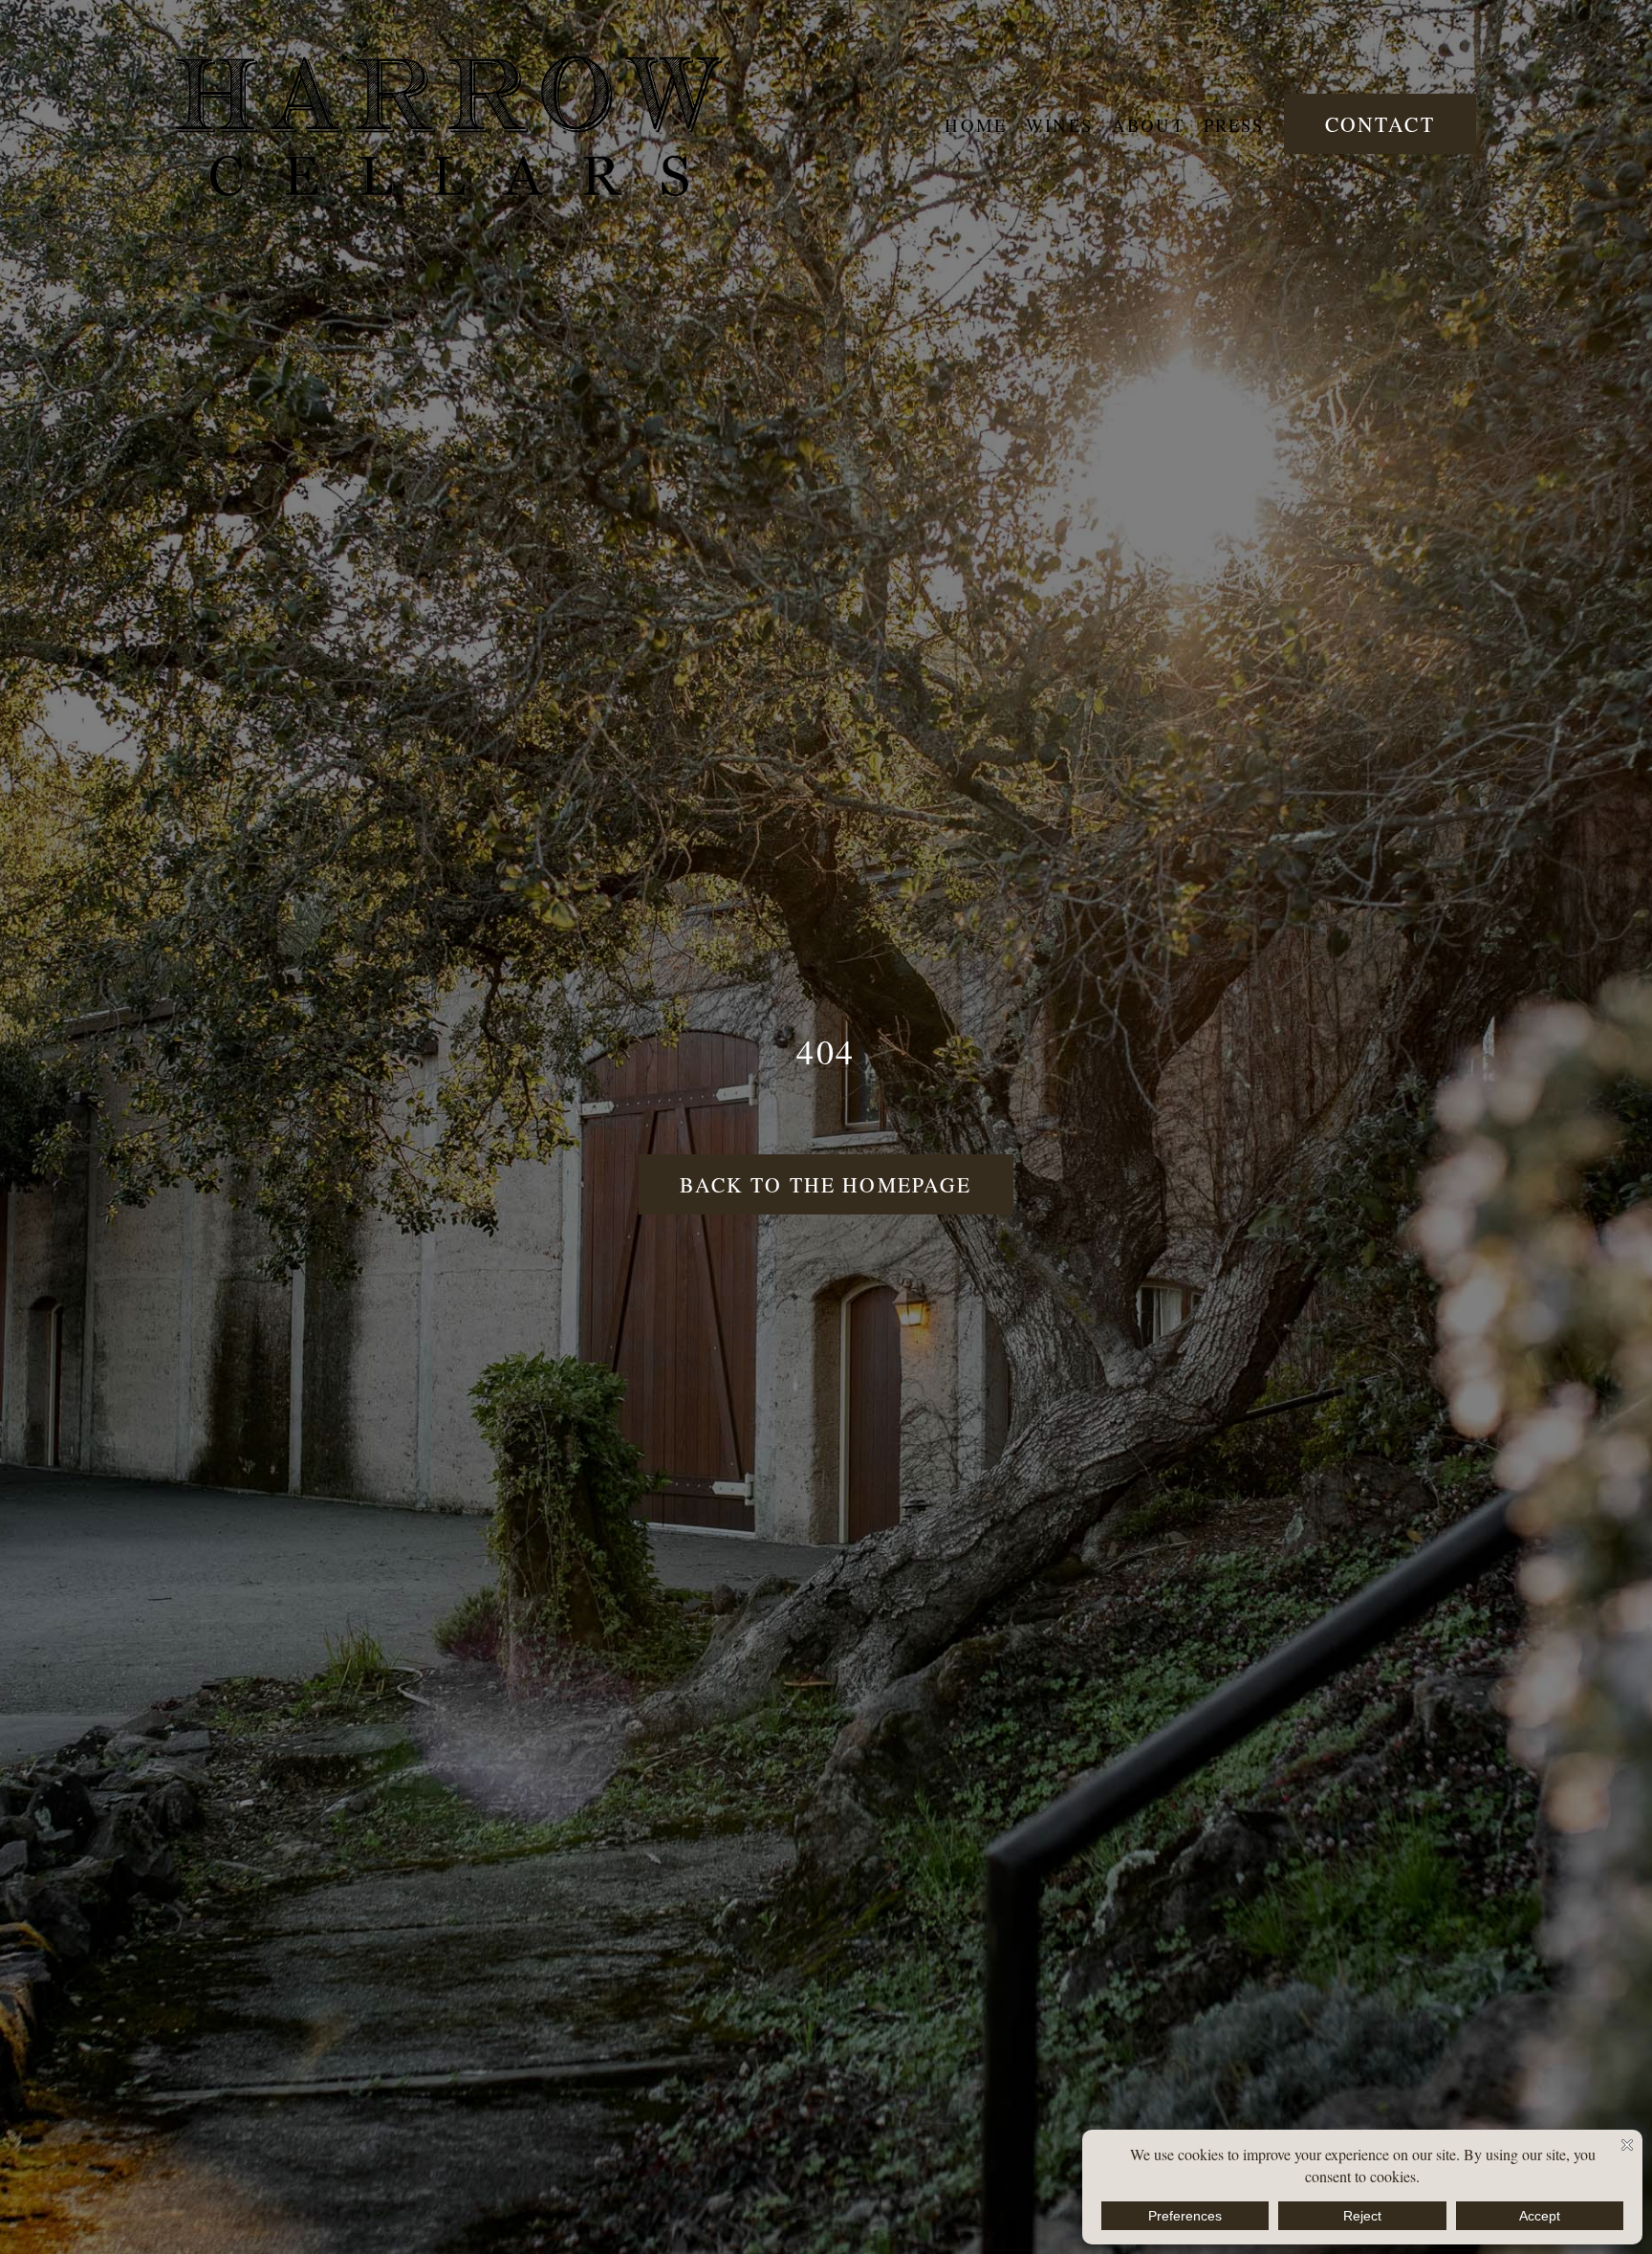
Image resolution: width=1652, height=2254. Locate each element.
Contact (1380, 124)
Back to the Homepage (826, 1184)
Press (1234, 125)
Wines (1059, 125)
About (1148, 125)
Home (976, 125)
